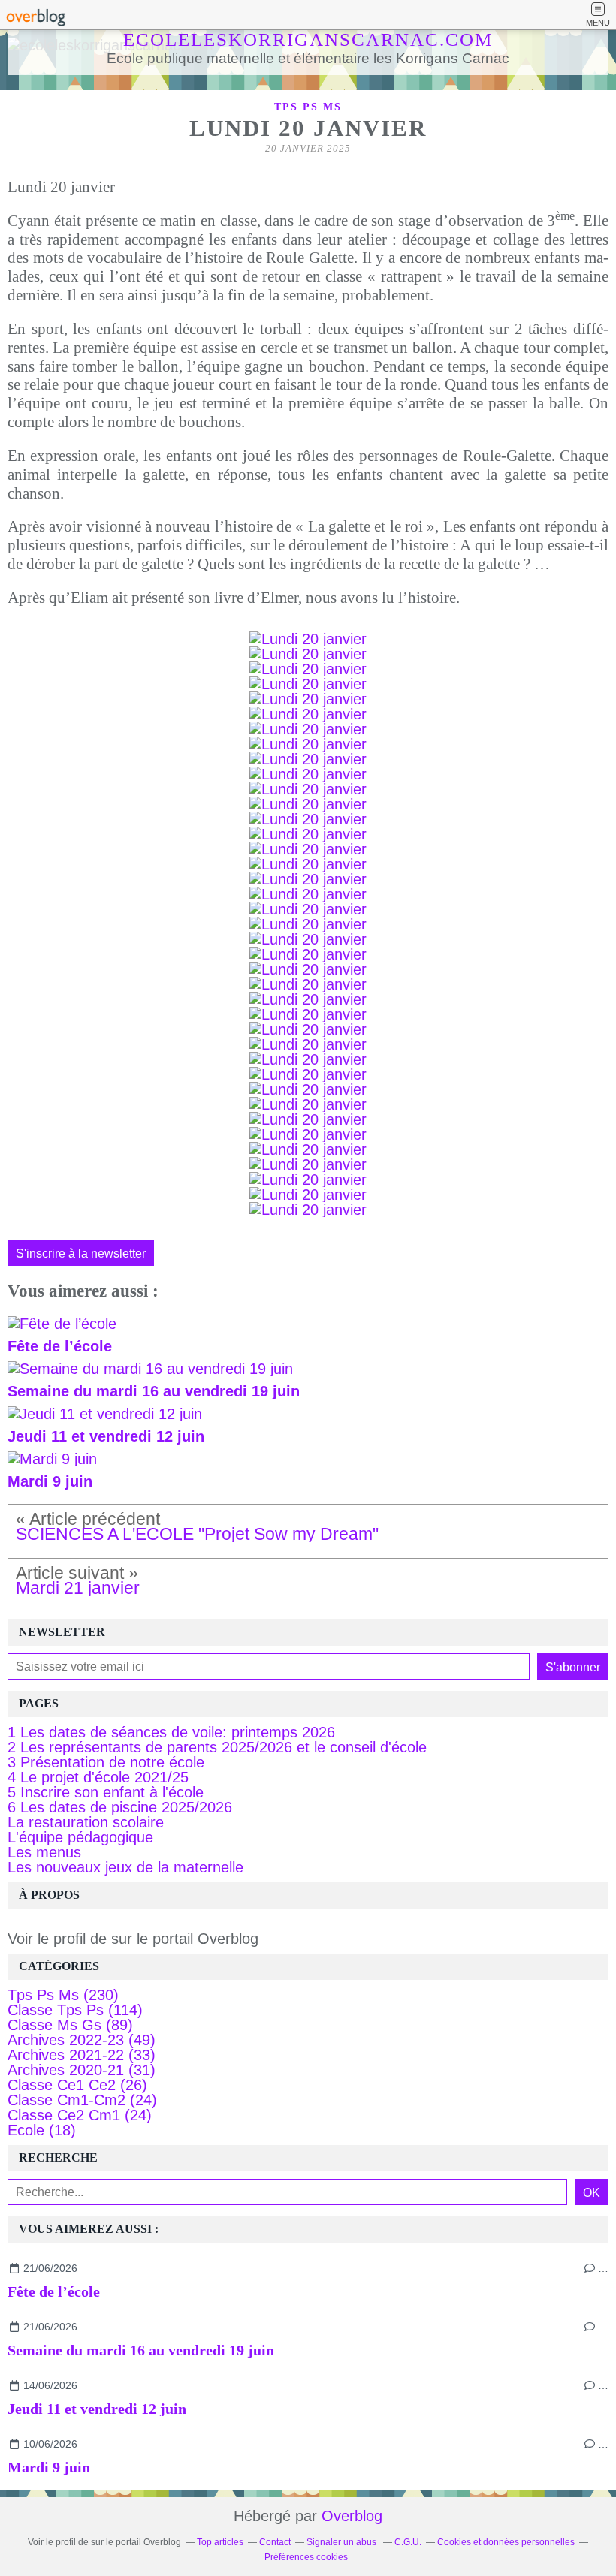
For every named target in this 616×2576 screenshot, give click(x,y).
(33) (82, 2055)
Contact (275, 2542)
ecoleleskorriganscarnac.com (308, 39)
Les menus (44, 1852)
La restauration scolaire (86, 1822)
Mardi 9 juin (49, 2467)
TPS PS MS (308, 107)
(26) (77, 2085)
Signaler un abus (343, 2542)
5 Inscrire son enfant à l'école (106, 1792)
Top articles (220, 2542)
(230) (63, 1995)
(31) (82, 2070)
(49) (82, 2040)
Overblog (352, 2516)
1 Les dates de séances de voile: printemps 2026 (171, 1732)
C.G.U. (408, 2542)
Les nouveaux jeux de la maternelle (125, 1867)
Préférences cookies (306, 2557)
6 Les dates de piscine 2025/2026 (120, 1807)
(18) (42, 2130)
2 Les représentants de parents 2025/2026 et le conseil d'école (217, 1747)
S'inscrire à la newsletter (81, 1253)
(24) (82, 2100)
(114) (75, 2010)
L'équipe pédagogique (80, 1837)
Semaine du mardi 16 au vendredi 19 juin (141, 2350)
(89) (70, 2025)
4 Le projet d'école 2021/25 (98, 1777)
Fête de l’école (54, 2291)
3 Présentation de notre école (106, 1762)
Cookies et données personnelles (506, 2542)
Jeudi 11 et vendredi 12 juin (97, 2409)
